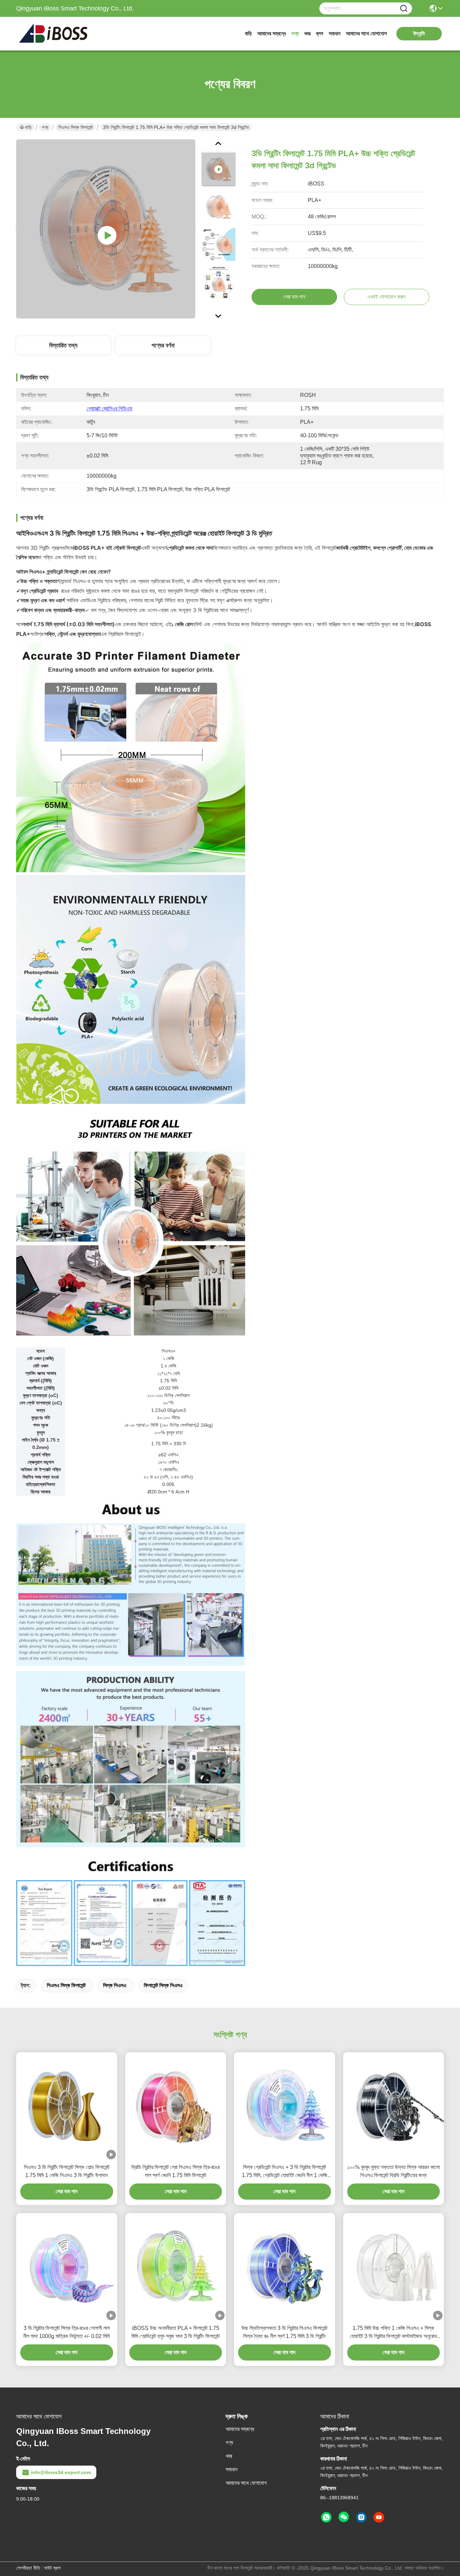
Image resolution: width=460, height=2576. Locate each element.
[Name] (404, 9)
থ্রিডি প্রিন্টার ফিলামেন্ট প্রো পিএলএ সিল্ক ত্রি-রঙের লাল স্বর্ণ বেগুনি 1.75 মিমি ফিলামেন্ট (175, 2171)
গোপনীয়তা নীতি (28, 2568)
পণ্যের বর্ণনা (163, 345)
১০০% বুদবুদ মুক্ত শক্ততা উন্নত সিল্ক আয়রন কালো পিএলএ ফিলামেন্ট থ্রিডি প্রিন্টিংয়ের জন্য (393, 2171)
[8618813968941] (326, 2517)
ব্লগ (320, 33)
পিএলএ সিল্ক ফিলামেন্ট (76, 127)
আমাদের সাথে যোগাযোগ (366, 33)
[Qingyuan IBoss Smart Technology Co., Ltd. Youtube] (379, 2517)
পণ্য (295, 33)
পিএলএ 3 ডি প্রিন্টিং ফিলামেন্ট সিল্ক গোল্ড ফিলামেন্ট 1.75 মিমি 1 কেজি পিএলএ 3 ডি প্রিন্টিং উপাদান (67, 2171)
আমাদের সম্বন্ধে (272, 33)
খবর (307, 33)
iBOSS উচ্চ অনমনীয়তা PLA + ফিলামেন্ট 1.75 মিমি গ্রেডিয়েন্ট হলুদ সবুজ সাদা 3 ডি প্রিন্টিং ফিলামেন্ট (175, 2332)
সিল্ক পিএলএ (115, 1985)
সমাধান (335, 33)
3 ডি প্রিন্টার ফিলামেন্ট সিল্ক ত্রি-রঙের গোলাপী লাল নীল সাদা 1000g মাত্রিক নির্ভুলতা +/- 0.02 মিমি (67, 2332)
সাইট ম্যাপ (52, 2568)
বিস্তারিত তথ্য (63, 345)
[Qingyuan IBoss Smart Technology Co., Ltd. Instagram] (361, 2517)
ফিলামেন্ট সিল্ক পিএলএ (163, 1985)
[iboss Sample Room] (106, 229)
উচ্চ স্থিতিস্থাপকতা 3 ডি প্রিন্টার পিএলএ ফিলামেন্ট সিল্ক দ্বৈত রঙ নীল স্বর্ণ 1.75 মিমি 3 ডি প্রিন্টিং (284, 2332)
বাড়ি (248, 33)
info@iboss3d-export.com (61, 2472)
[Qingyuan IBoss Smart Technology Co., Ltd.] (53, 34)
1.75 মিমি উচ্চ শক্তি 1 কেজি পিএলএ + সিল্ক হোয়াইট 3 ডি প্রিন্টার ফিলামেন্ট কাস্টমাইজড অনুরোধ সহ (393, 2333)
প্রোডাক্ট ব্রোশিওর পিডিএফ (110, 409)
